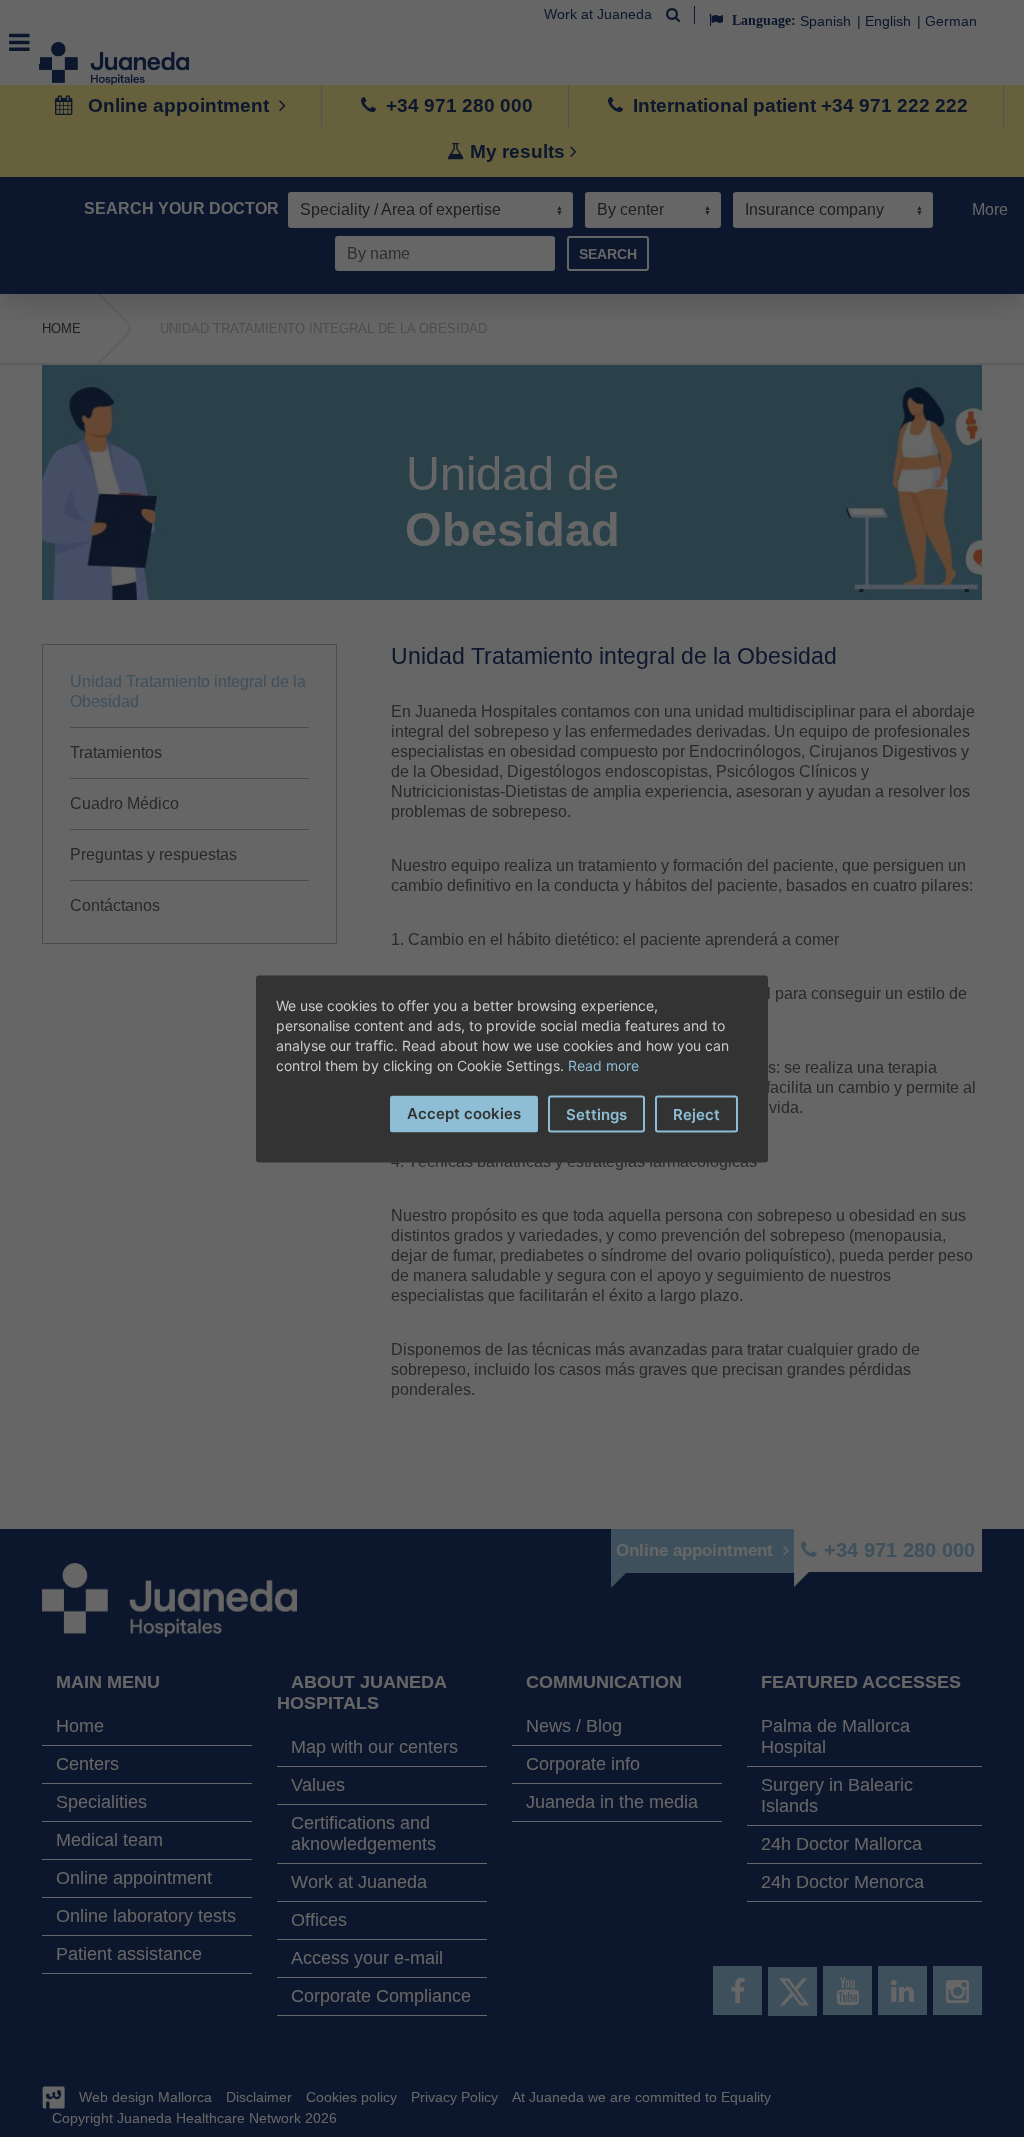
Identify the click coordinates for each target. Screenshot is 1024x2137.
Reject (696, 1113)
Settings (596, 1113)
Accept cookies (464, 1112)
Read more (603, 1064)
